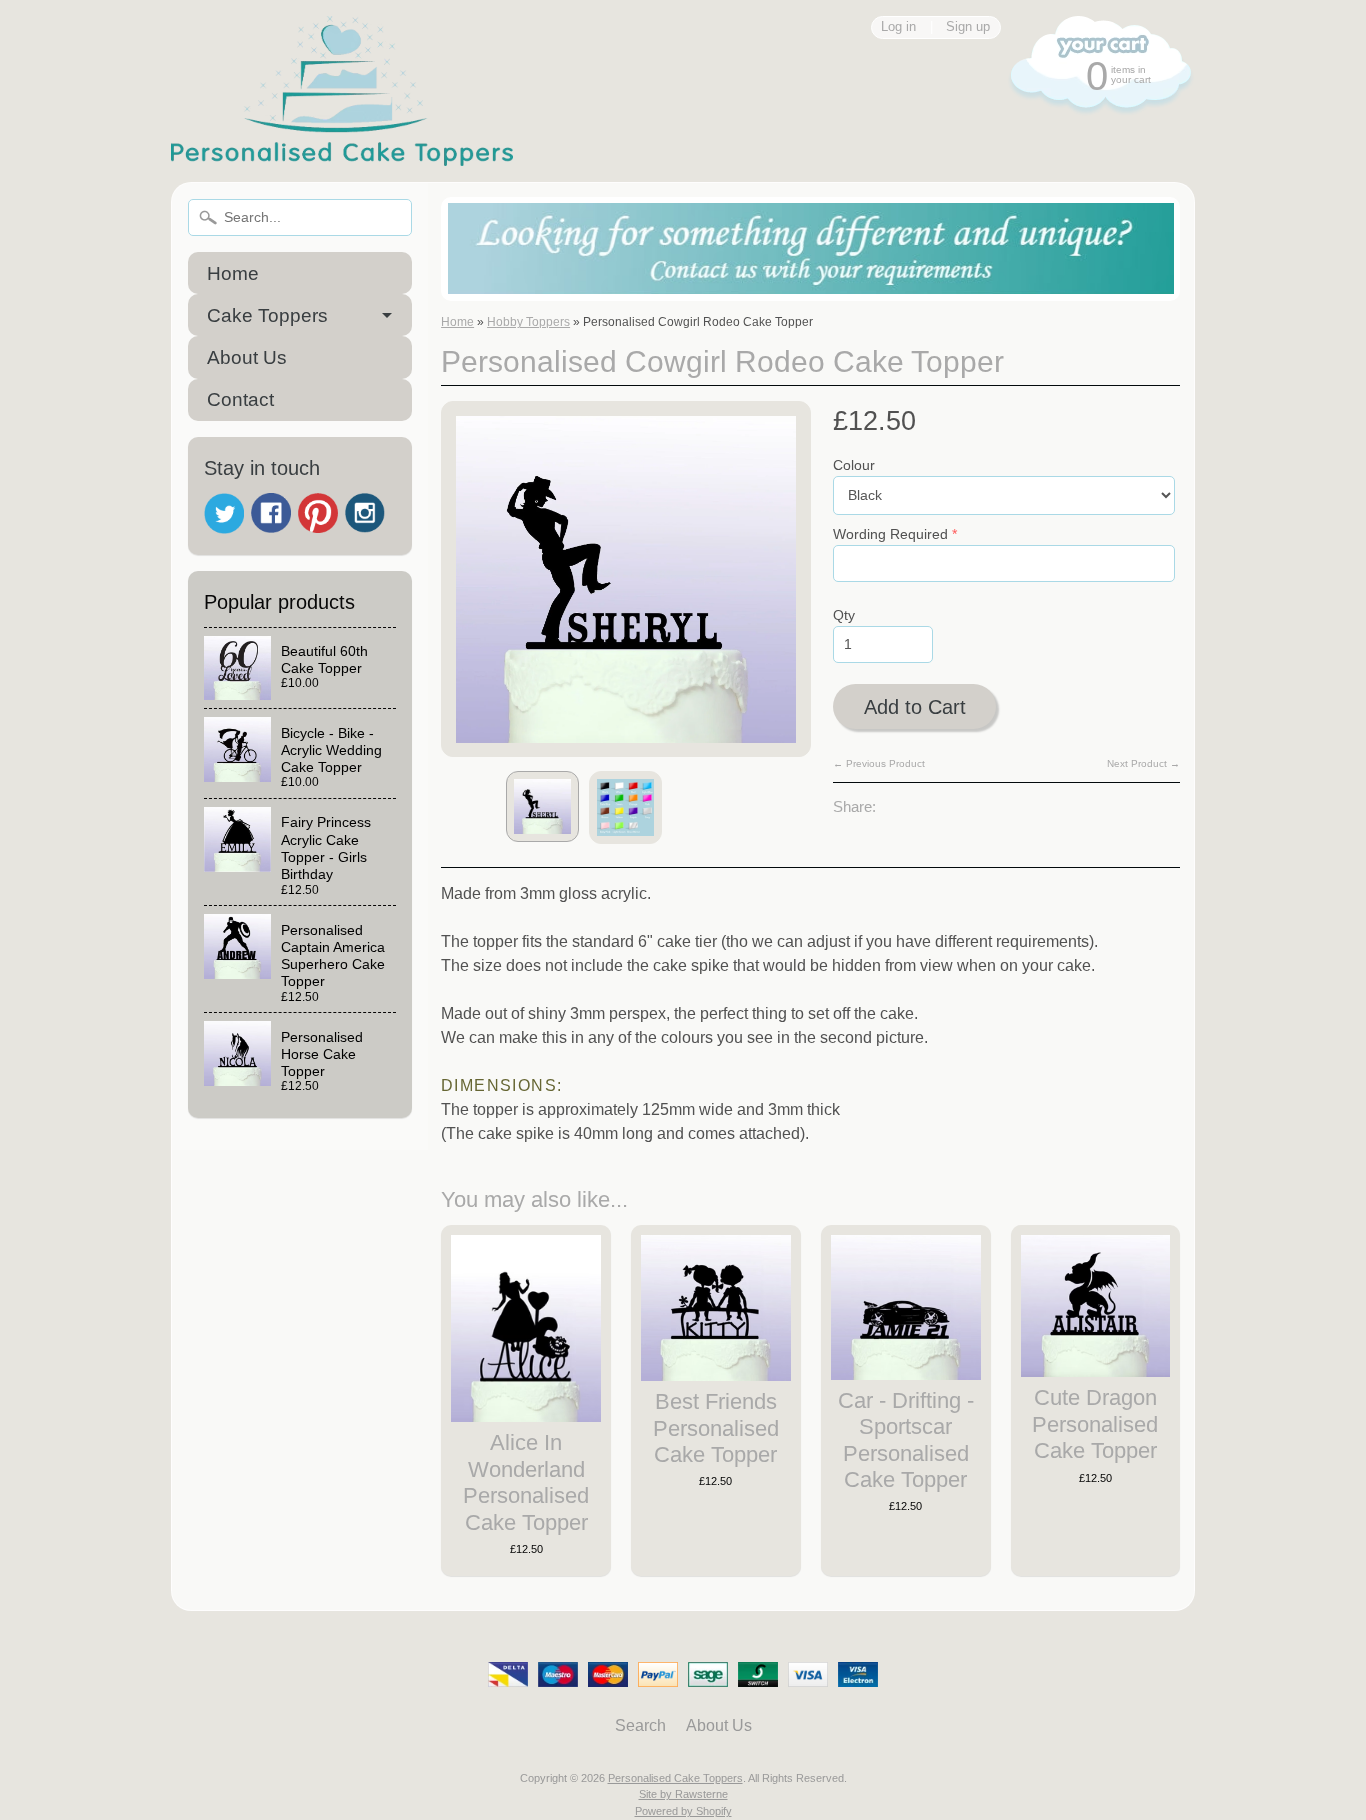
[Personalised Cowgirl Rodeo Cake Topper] (542, 806)
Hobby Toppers (528, 322)
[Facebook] (271, 513)
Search (640, 1725)
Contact (240, 399)
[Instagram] (365, 513)
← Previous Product (879, 763)
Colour (854, 465)
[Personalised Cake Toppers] (342, 153)
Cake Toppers (267, 315)
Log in (898, 27)
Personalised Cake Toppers (675, 1778)
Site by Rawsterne (683, 1794)
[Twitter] (224, 513)
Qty (844, 615)
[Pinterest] (318, 513)
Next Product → (1143, 763)
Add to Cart (915, 707)
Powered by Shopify (683, 1811)
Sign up (968, 27)
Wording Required (890, 534)
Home (233, 273)
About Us (247, 357)
